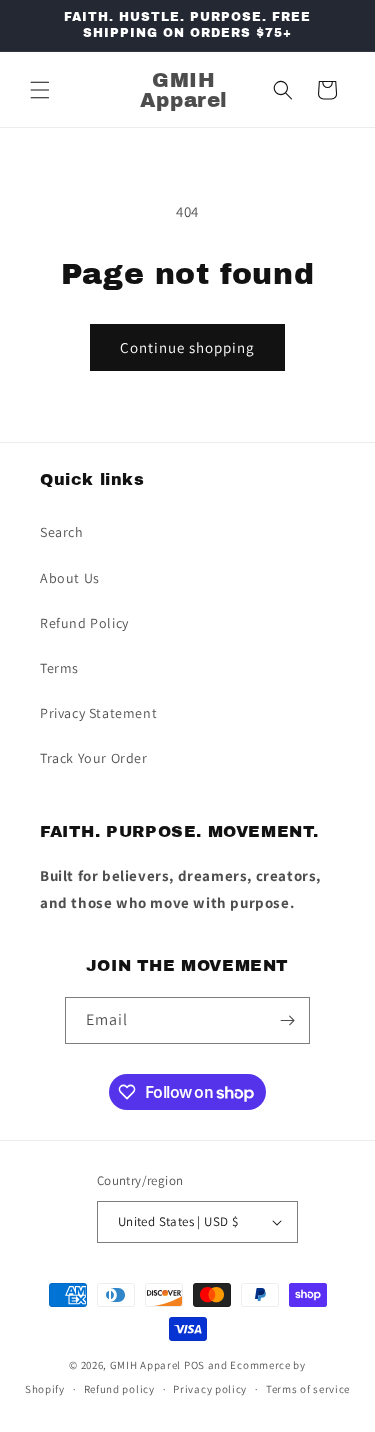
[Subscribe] (287, 1020)
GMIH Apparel (145, 1365)
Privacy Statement (98, 713)
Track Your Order (94, 758)
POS (194, 1365)
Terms (59, 668)
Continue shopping (187, 347)
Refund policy (119, 1389)
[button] (40, 90)
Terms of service (308, 1389)
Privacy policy (210, 1389)
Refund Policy (84, 623)
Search (62, 532)
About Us (70, 578)
